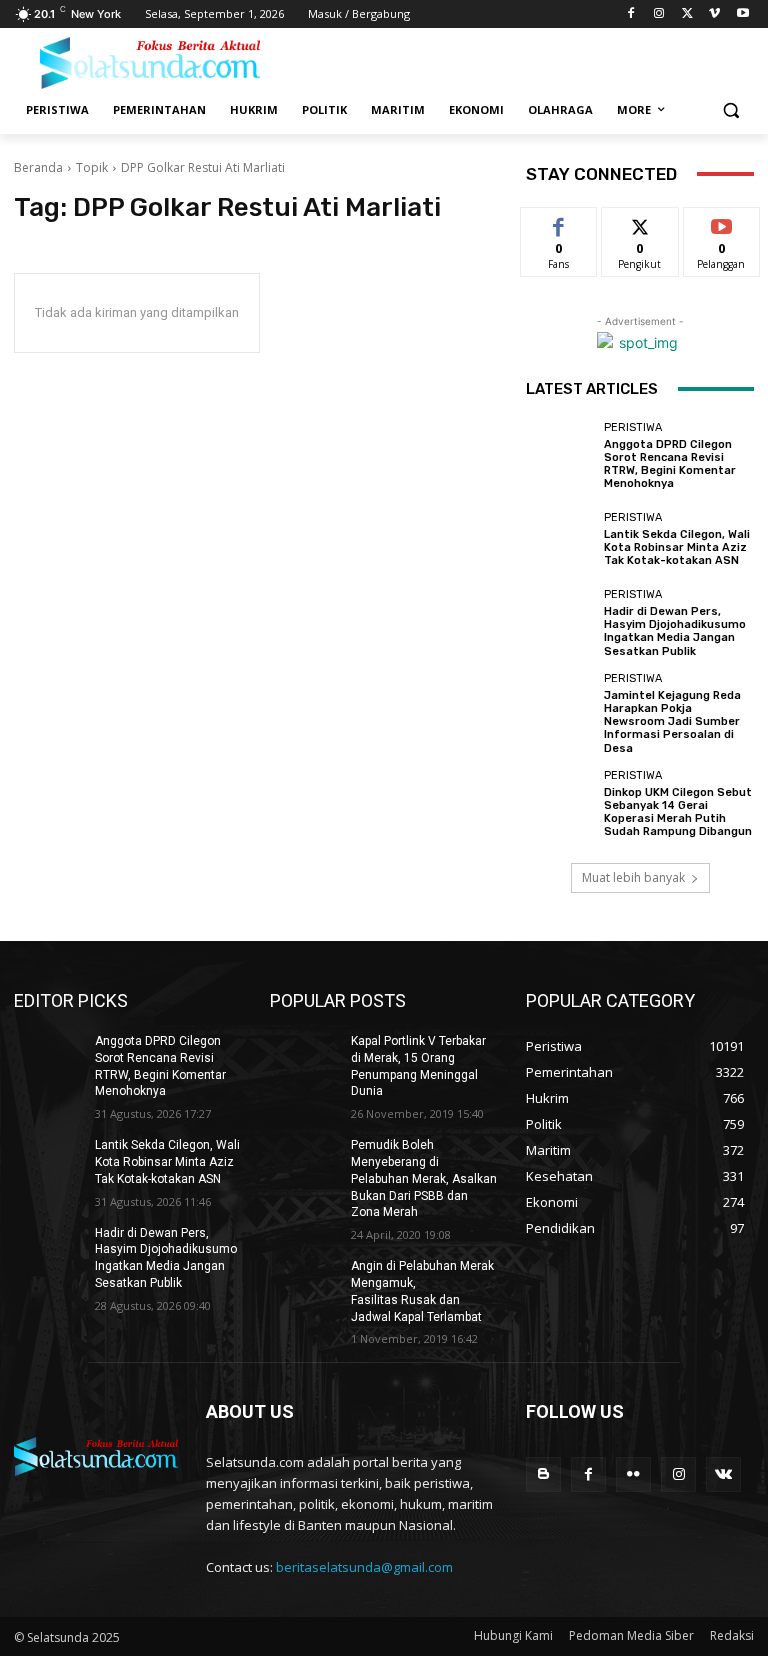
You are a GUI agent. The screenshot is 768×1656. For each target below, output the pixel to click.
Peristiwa (633, 427)
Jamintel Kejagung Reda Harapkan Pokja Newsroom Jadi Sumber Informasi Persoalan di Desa (672, 722)
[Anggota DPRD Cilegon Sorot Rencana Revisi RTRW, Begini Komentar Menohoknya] (560, 456)
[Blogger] (543, 1474)
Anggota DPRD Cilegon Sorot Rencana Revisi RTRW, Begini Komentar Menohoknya (670, 464)
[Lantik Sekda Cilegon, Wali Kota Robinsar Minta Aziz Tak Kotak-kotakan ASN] (560, 540)
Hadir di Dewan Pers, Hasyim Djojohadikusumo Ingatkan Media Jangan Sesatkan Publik (675, 631)
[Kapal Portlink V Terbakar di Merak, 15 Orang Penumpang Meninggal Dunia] (304, 1057)
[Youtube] (742, 14)
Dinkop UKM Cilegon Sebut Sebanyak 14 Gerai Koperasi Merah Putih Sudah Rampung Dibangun (678, 812)
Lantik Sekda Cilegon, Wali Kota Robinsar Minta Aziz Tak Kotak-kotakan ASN (677, 547)
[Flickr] (633, 1474)
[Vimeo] (714, 14)
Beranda (38, 167)
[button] (730, 110)
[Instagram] (659, 14)
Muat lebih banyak (633, 877)
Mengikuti (640, 222)
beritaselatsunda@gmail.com (364, 1567)
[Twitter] (687, 14)
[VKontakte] (723, 1474)
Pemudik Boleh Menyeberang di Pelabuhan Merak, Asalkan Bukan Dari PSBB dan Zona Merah (424, 1178)
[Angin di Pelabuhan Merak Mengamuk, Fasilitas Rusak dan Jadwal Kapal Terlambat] (304, 1282)
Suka (559, 222)
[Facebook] (631, 14)
